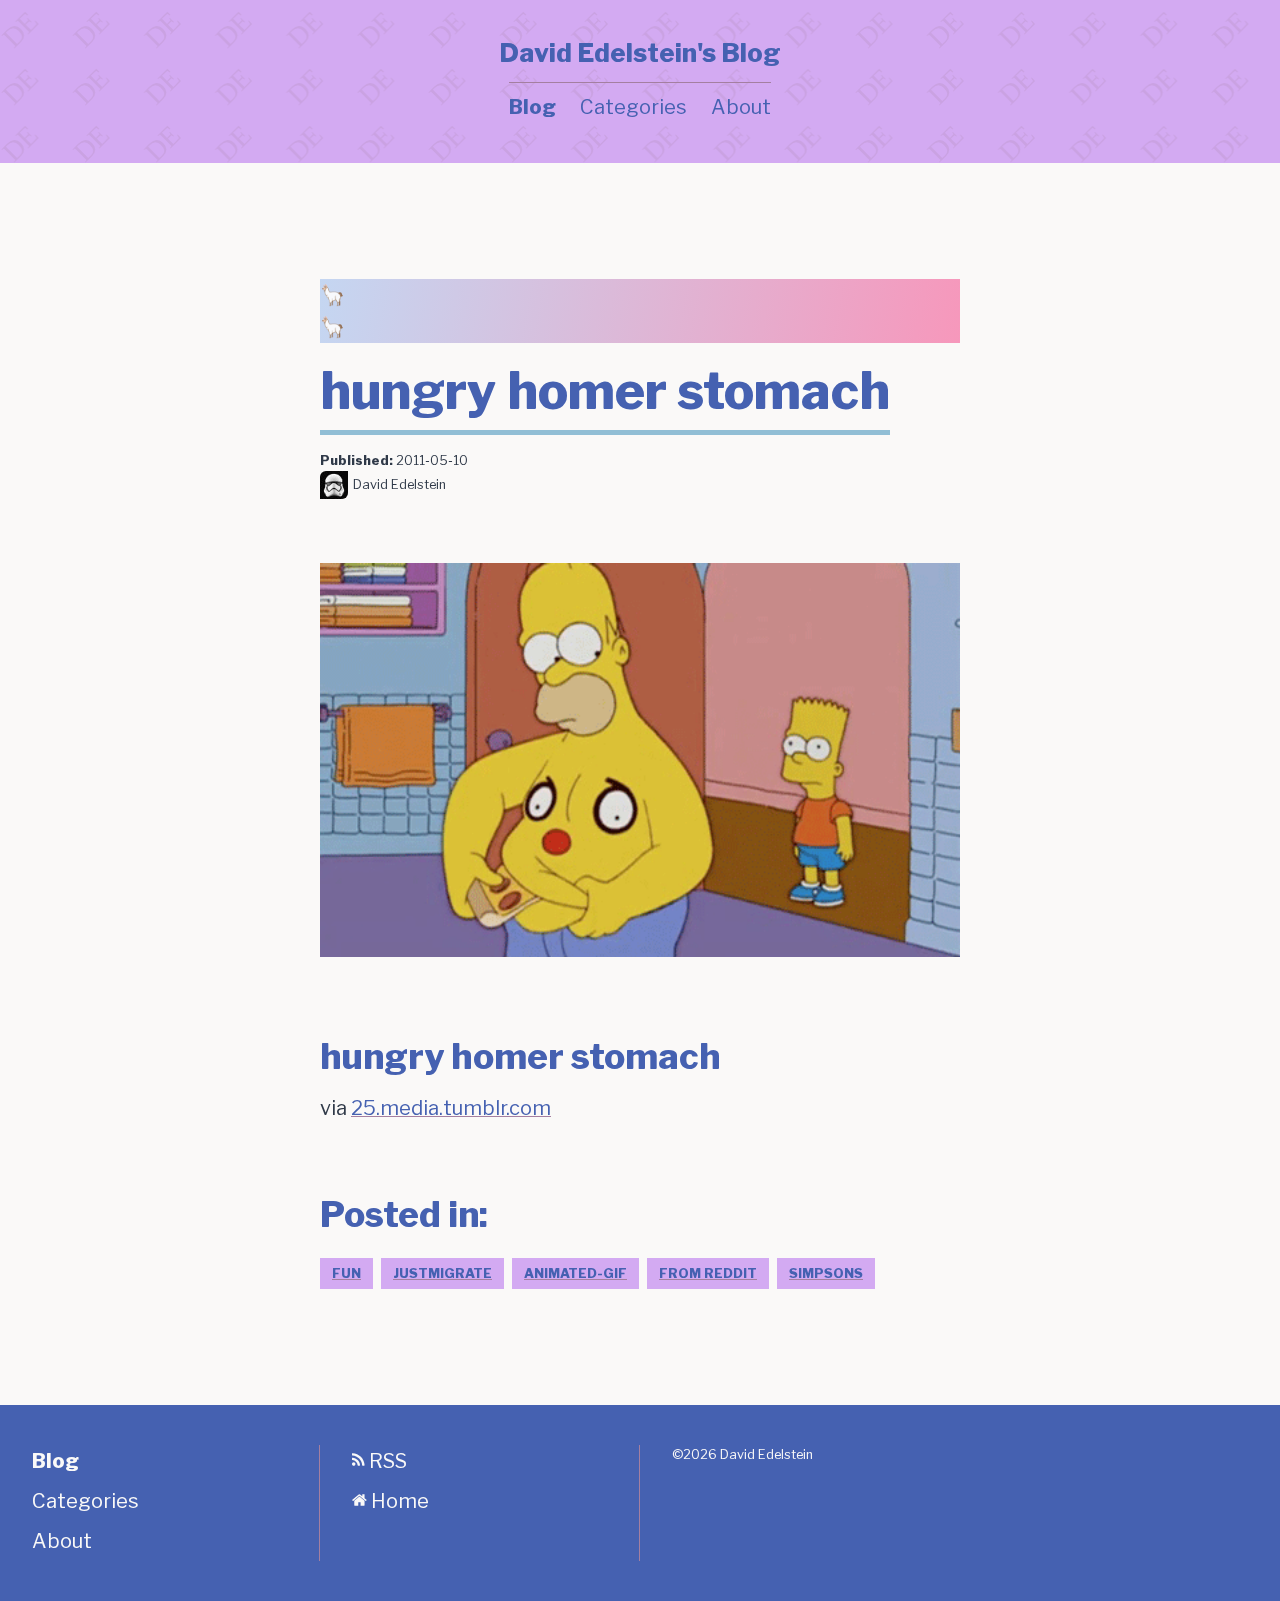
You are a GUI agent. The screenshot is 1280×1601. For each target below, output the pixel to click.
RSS (386, 1461)
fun (346, 1273)
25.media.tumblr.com (451, 1108)
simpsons (826, 1273)
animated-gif (575, 1273)
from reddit (708, 1273)
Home (398, 1501)
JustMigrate (442, 1273)
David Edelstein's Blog (640, 53)
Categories (633, 107)
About (741, 107)
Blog (532, 107)
